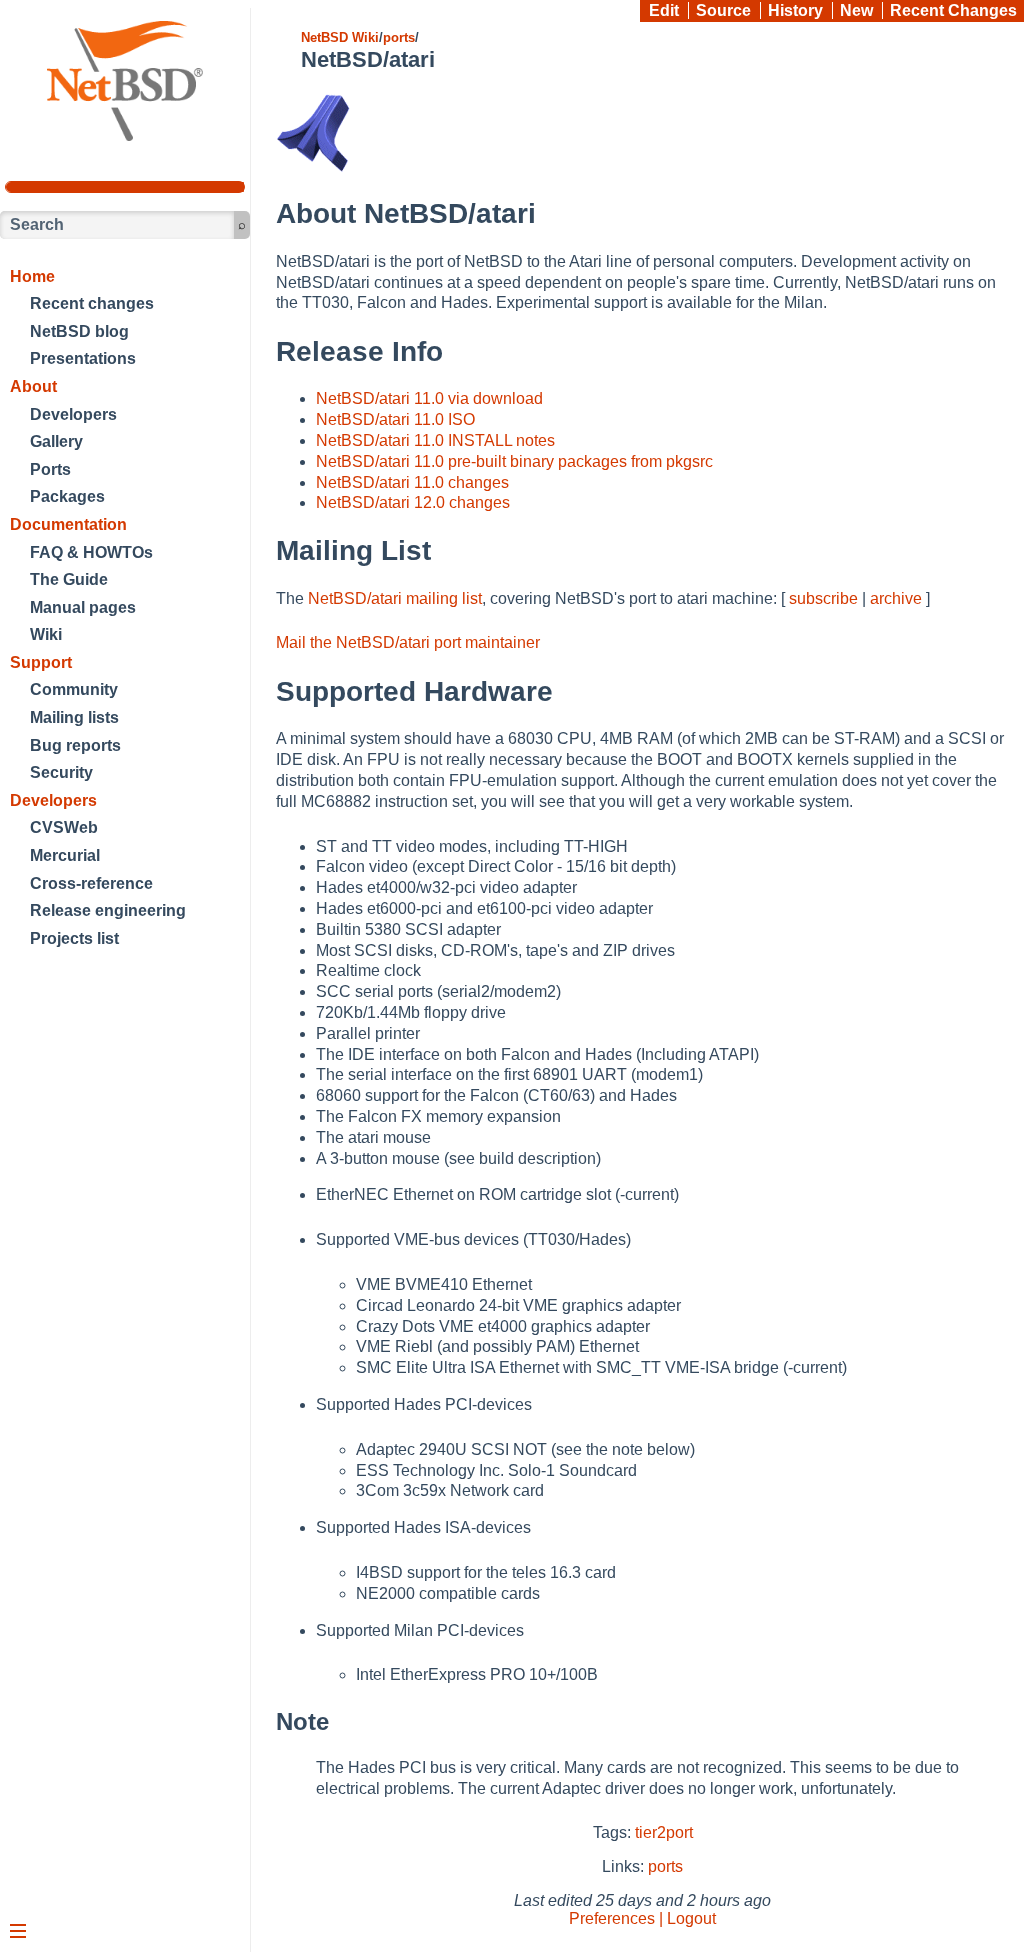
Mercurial (65, 855)
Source (723, 10)
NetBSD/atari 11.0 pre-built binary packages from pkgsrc (514, 461)
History (795, 10)
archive (896, 598)
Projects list (74, 938)
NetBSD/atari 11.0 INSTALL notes (435, 440)
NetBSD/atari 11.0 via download (429, 398)
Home (32, 276)
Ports (50, 469)
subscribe (823, 598)
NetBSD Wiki (340, 37)
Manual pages (83, 607)
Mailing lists (74, 717)
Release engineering (108, 910)
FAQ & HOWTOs (91, 552)
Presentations (83, 358)
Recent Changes (953, 10)
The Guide (69, 579)
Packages (67, 496)
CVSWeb (64, 827)
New (856, 10)
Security (61, 772)
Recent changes (92, 303)
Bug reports (75, 745)
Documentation (68, 524)
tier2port (664, 1832)
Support (41, 662)
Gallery (56, 441)
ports (399, 37)
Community (74, 689)
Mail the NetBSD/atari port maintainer (408, 642)
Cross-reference (91, 883)
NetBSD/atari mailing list (395, 598)
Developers (73, 414)
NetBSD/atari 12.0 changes (413, 502)
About (33, 386)
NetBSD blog (79, 331)
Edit (664, 10)
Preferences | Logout (642, 1918)
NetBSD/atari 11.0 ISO (395, 419)
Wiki (46, 634)
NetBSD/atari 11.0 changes (412, 482)
